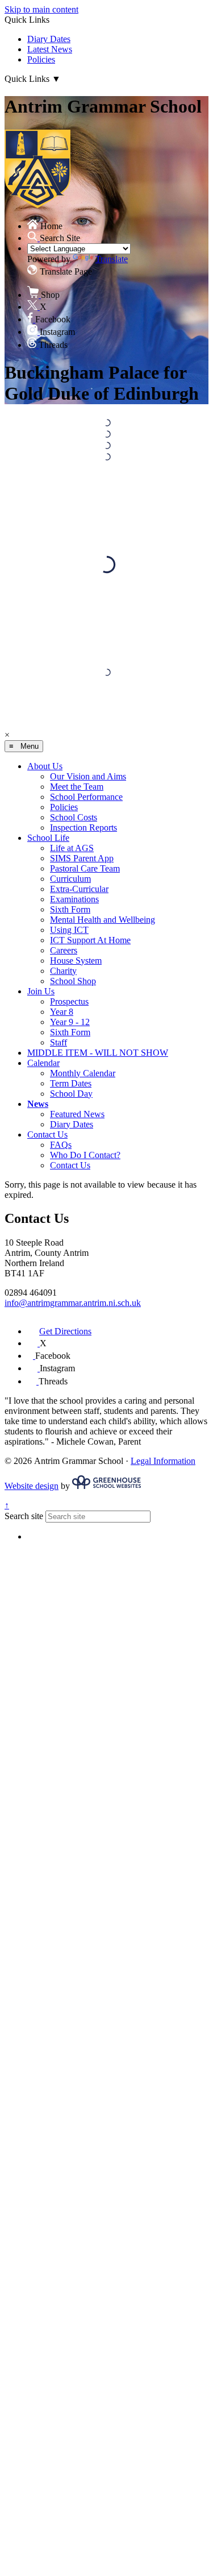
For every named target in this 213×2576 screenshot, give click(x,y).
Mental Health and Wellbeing (103, 920)
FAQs (61, 1145)
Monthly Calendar (83, 1073)
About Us (45, 766)
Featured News (77, 1114)
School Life (48, 838)
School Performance (86, 797)
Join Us (41, 991)
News (38, 1104)
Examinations (74, 899)
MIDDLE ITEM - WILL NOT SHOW (98, 1053)
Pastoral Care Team (85, 868)
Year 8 (62, 1012)
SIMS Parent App (82, 858)
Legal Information (163, 1461)
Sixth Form (70, 909)
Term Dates (71, 1083)
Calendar (43, 1063)
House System (76, 961)
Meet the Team (77, 787)
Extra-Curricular (79, 889)
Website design (32, 1486)
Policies (41, 59)
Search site (24, 1516)
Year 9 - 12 (70, 1022)
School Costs (74, 817)
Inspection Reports (83, 827)
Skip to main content (41, 9)
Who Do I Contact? (85, 1155)
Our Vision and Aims (88, 776)
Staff (59, 1042)
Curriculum (70, 879)
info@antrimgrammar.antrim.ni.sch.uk (73, 1303)
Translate (112, 259)
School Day (71, 1094)
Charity (63, 971)
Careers (64, 950)
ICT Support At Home (90, 940)
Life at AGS (72, 848)
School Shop (73, 981)
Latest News (50, 49)
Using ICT (69, 930)
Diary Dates (49, 39)
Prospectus (69, 1001)
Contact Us (47, 1134)
